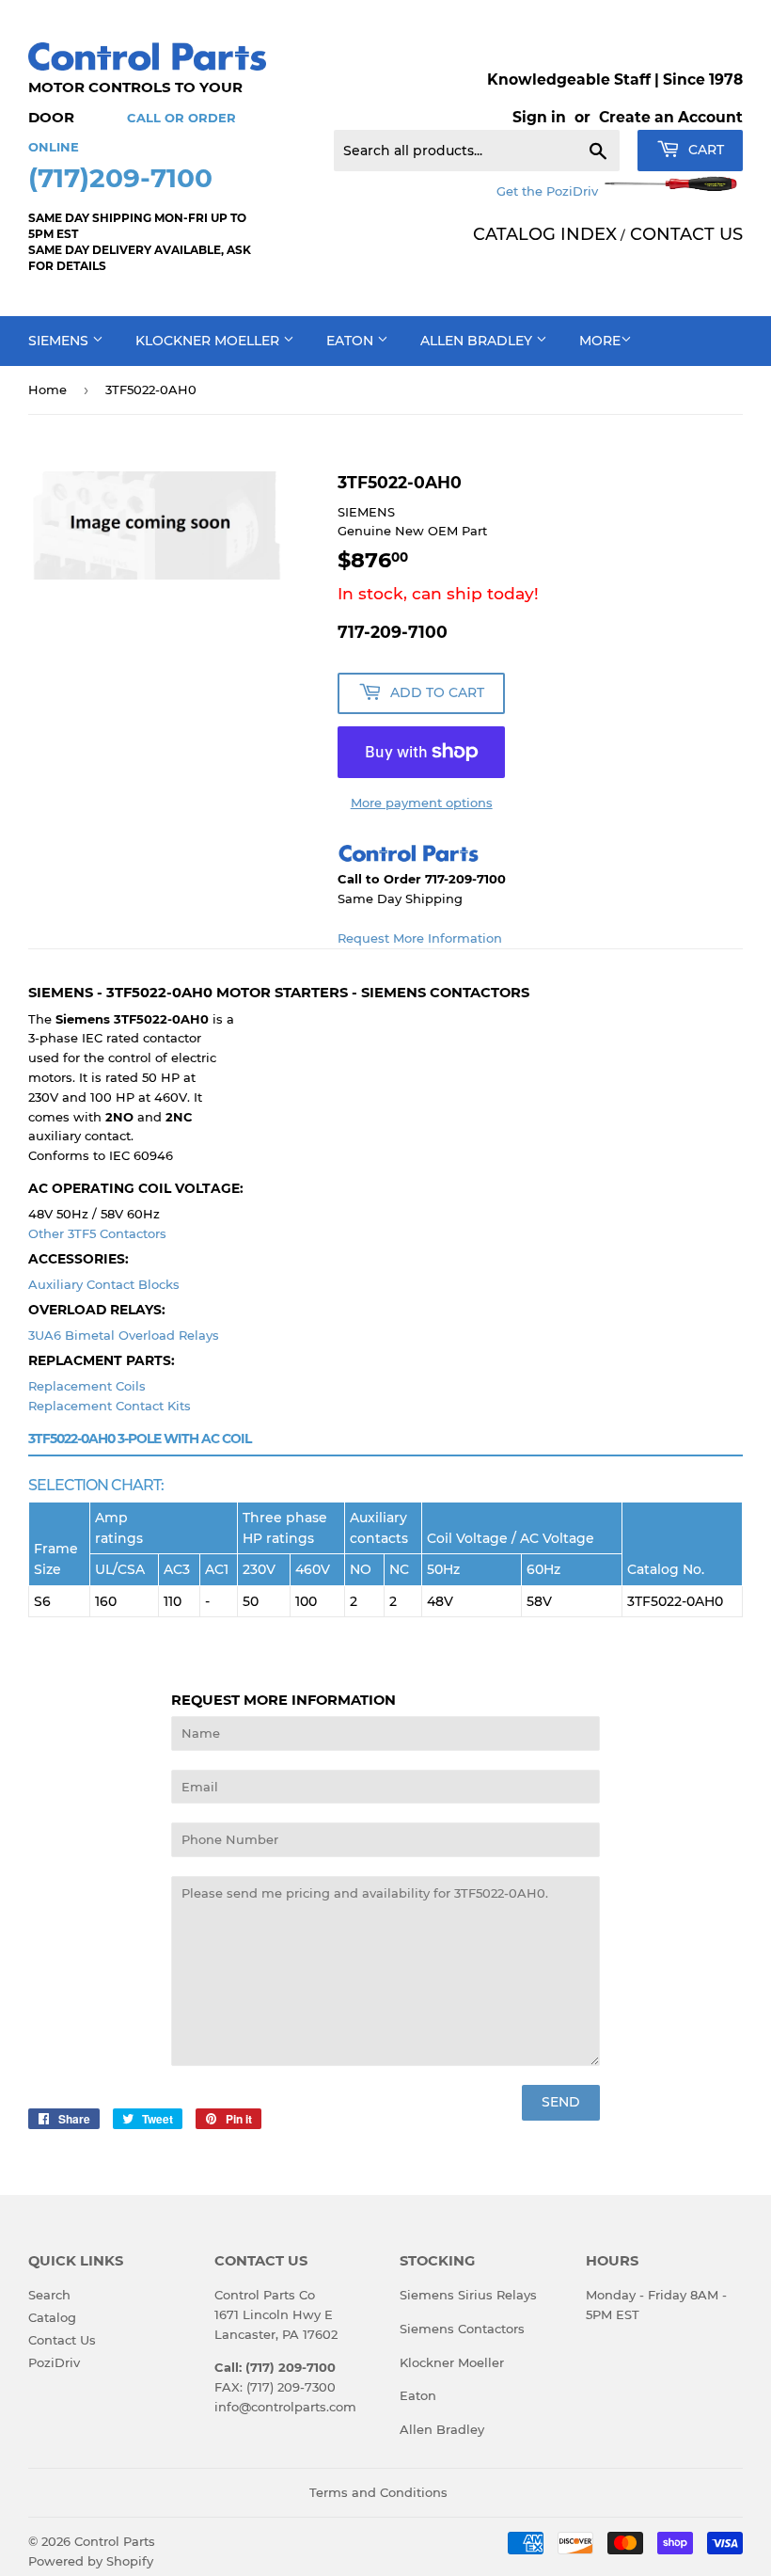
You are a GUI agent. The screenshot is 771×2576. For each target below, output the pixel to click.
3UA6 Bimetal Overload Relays (124, 1335)
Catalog (52, 2317)
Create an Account (671, 117)
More (600, 341)
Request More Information (420, 938)
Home (47, 390)
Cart (704, 150)
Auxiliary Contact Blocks (104, 1284)
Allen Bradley (478, 341)
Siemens (60, 341)
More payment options (422, 803)
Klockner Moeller (209, 341)
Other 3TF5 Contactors (97, 1233)
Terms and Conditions (378, 2492)
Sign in (539, 117)
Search (49, 2295)
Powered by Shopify (91, 2561)
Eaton (352, 341)
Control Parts (115, 2541)
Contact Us (62, 2340)
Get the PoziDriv (549, 191)
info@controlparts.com (285, 2407)
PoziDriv (54, 2362)
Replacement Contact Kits (110, 1406)
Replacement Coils (87, 1386)
